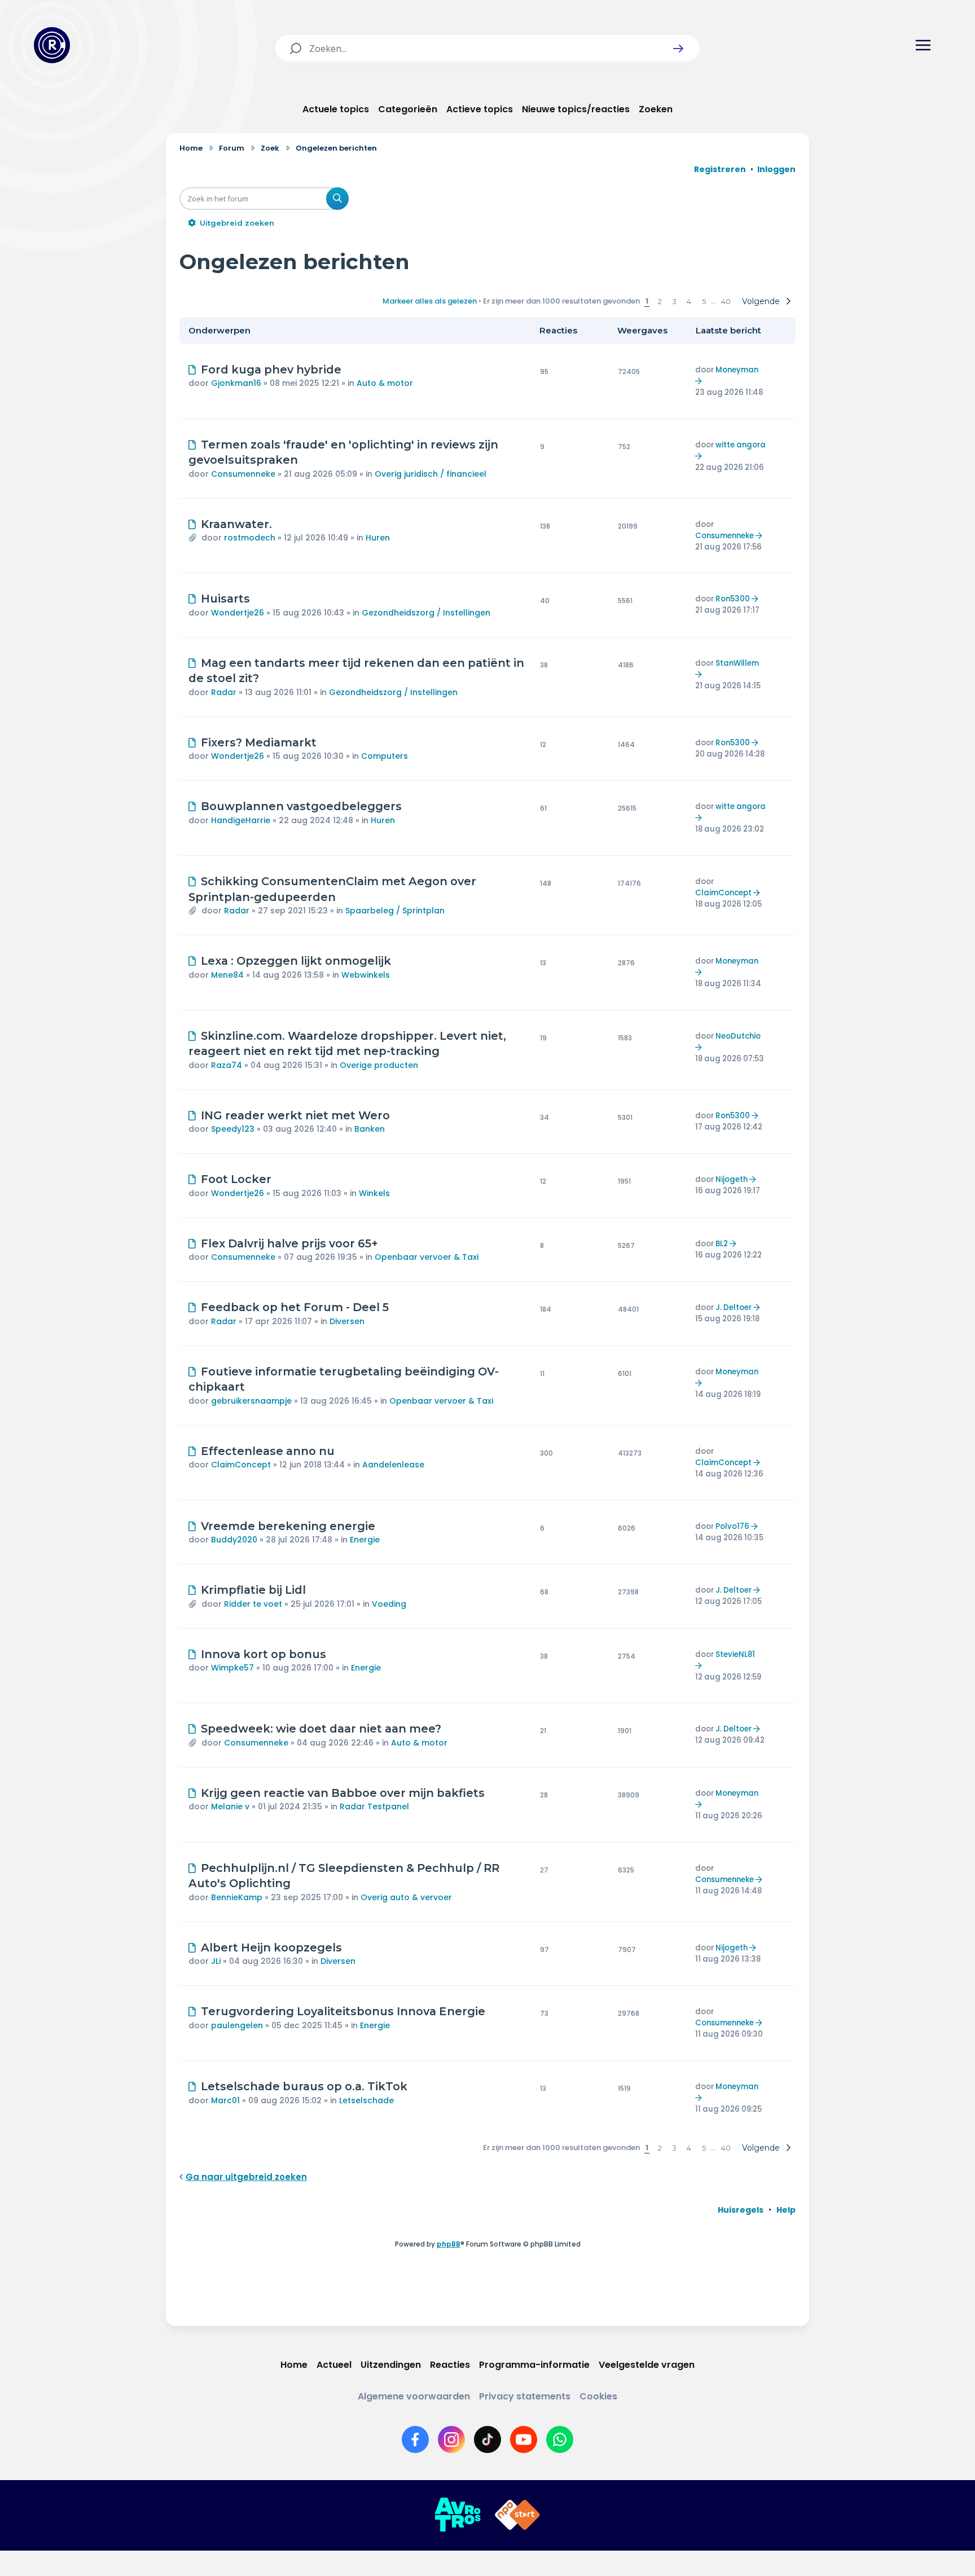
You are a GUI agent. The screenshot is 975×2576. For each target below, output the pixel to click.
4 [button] (689, 301)
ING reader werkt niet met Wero (295, 1115)
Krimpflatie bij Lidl (253, 1590)
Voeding (389, 1604)
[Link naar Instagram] (451, 2439)
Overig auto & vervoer (406, 1897)
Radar (224, 692)
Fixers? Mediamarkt (259, 742)
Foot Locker (236, 1179)
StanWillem (737, 663)
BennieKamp (237, 1897)
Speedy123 (233, 1129)
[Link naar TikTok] (488, 2439)
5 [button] (704, 301)
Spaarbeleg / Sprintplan (395, 911)
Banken (370, 1129)
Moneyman (737, 370)
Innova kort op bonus (263, 1654)
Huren (378, 538)
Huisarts (225, 599)
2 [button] (660, 301)
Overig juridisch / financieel (431, 474)
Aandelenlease (393, 1465)
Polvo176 (732, 1526)
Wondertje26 (238, 613)
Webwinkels (366, 975)
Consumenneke (243, 474)
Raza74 (227, 1065)
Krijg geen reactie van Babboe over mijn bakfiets (343, 1793)
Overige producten (379, 1065)
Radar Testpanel (374, 1806)
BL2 (722, 1244)
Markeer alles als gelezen (430, 301)
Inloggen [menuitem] (776, 169)
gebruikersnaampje (251, 1401)
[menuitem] (741, 2210)
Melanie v (230, 1806)
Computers (385, 756)
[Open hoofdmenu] (923, 45)
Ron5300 (733, 599)
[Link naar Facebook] (415, 2439)
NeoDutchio (738, 1036)
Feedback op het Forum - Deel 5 (295, 1307)
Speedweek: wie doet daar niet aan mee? (321, 1729)
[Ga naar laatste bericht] (700, 381)
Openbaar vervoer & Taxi (427, 1257)
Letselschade (366, 2100)
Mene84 (227, 975)
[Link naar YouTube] (524, 2439)
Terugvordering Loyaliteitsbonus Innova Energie (343, 2011)
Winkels (374, 1193)
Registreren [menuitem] (720, 169)
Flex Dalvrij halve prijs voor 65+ (289, 1243)
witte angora (741, 445)
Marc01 (225, 2100)
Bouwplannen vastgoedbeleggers (301, 806)
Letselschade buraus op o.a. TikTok (304, 2086)
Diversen (347, 1321)
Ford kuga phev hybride (271, 370)
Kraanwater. (236, 524)
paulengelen (237, 2025)
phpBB (449, 2244)
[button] (678, 49)
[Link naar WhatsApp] (560, 2439)
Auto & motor (385, 383)
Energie (365, 1540)
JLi (216, 1961)
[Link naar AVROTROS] (458, 2515)
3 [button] (674, 301)
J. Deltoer (734, 1307)
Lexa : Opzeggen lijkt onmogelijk (296, 961)
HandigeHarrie (241, 820)
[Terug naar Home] (52, 45)
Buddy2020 (234, 1540)
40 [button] (726, 301)
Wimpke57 (232, 1668)
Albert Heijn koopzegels (271, 1948)
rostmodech (250, 538)
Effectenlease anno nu (268, 1451)
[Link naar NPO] (517, 2515)
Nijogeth (732, 1179)
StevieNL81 (735, 1654)
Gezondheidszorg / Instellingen (426, 613)
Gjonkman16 (236, 383)
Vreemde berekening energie (288, 1526)
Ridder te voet (253, 1604)
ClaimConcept (723, 893)
